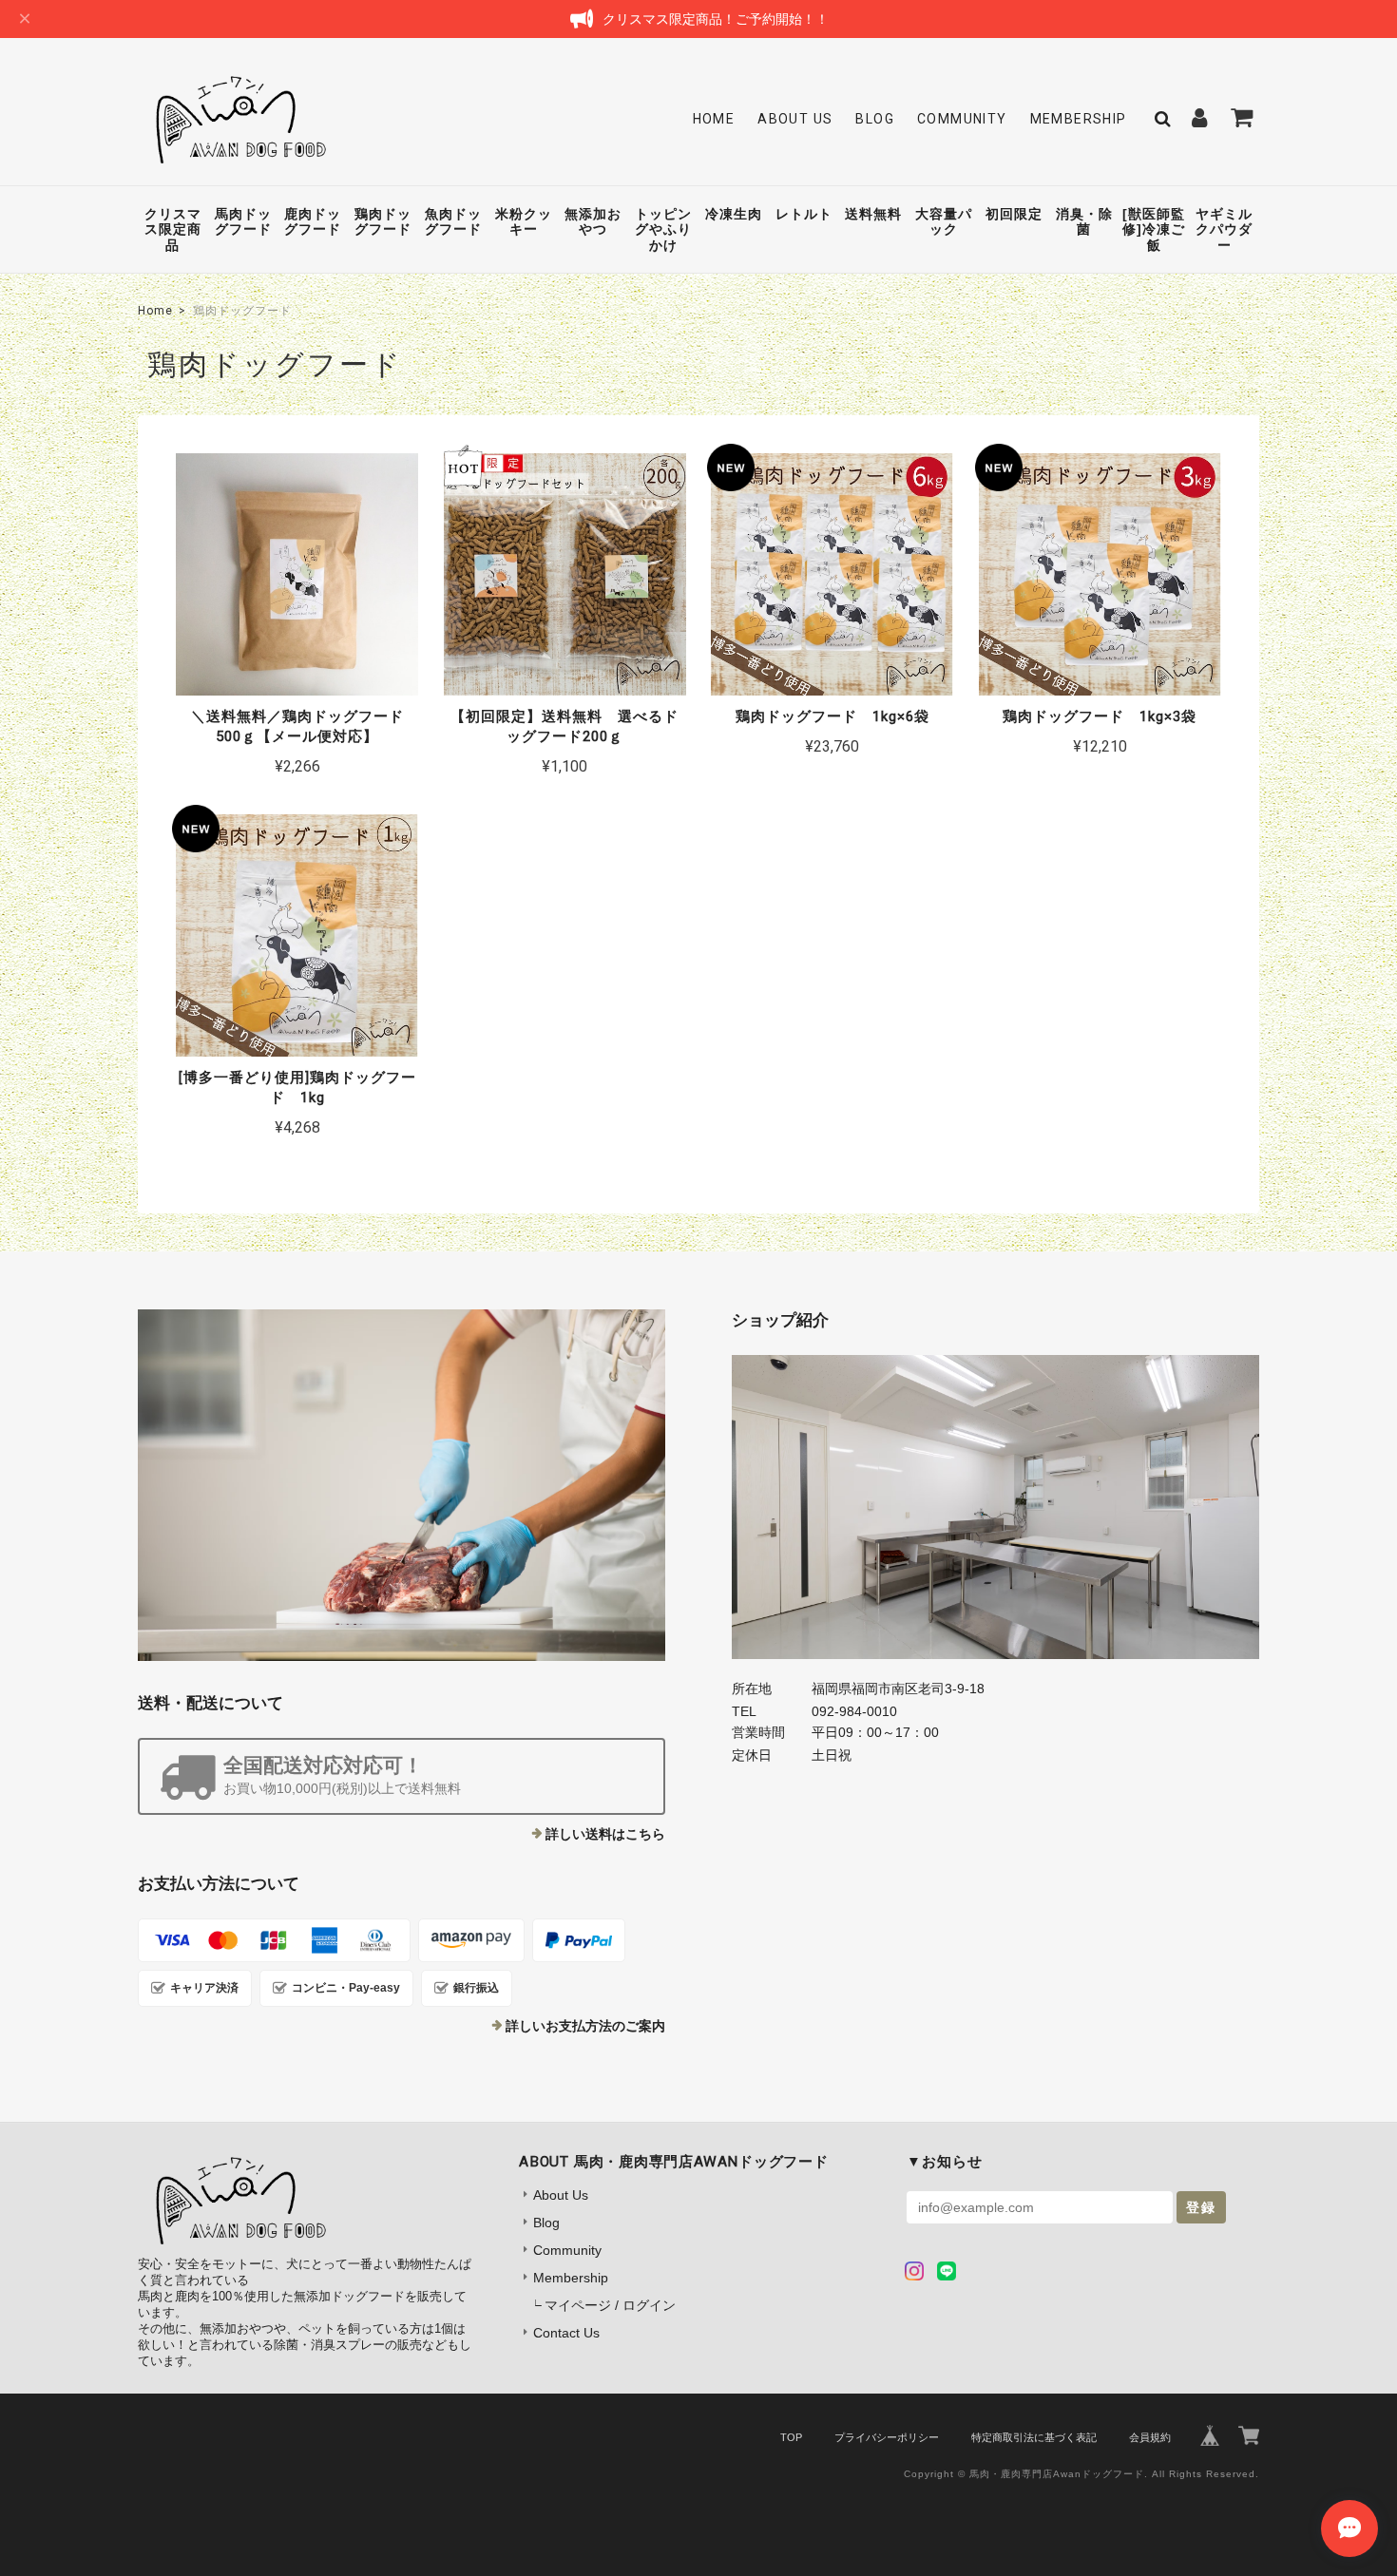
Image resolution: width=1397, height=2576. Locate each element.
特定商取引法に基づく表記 (1034, 2437)
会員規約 (1150, 2437)
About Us (795, 119)
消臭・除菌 (1084, 222)
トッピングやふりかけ (663, 230)
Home (714, 119)
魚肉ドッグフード (453, 222)
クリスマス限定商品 (173, 230)
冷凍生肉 (734, 214)
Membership (1079, 119)
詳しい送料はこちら (605, 1834)
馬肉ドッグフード (243, 222)
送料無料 (873, 214)
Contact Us (566, 2333)
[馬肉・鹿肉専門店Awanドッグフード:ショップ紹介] (995, 1507)
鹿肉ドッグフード (313, 222)
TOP (791, 2437)
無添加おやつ (593, 222)
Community (962, 119)
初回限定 (1014, 214)
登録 (1201, 2207)
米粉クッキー (524, 222)
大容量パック (944, 222)
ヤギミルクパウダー (1224, 230)
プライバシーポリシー (887, 2437)
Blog (875, 119)
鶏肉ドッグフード (383, 222)
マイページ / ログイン (610, 2305)
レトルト (804, 214)
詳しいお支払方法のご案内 (585, 2026)
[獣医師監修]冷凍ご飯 (1154, 230)
